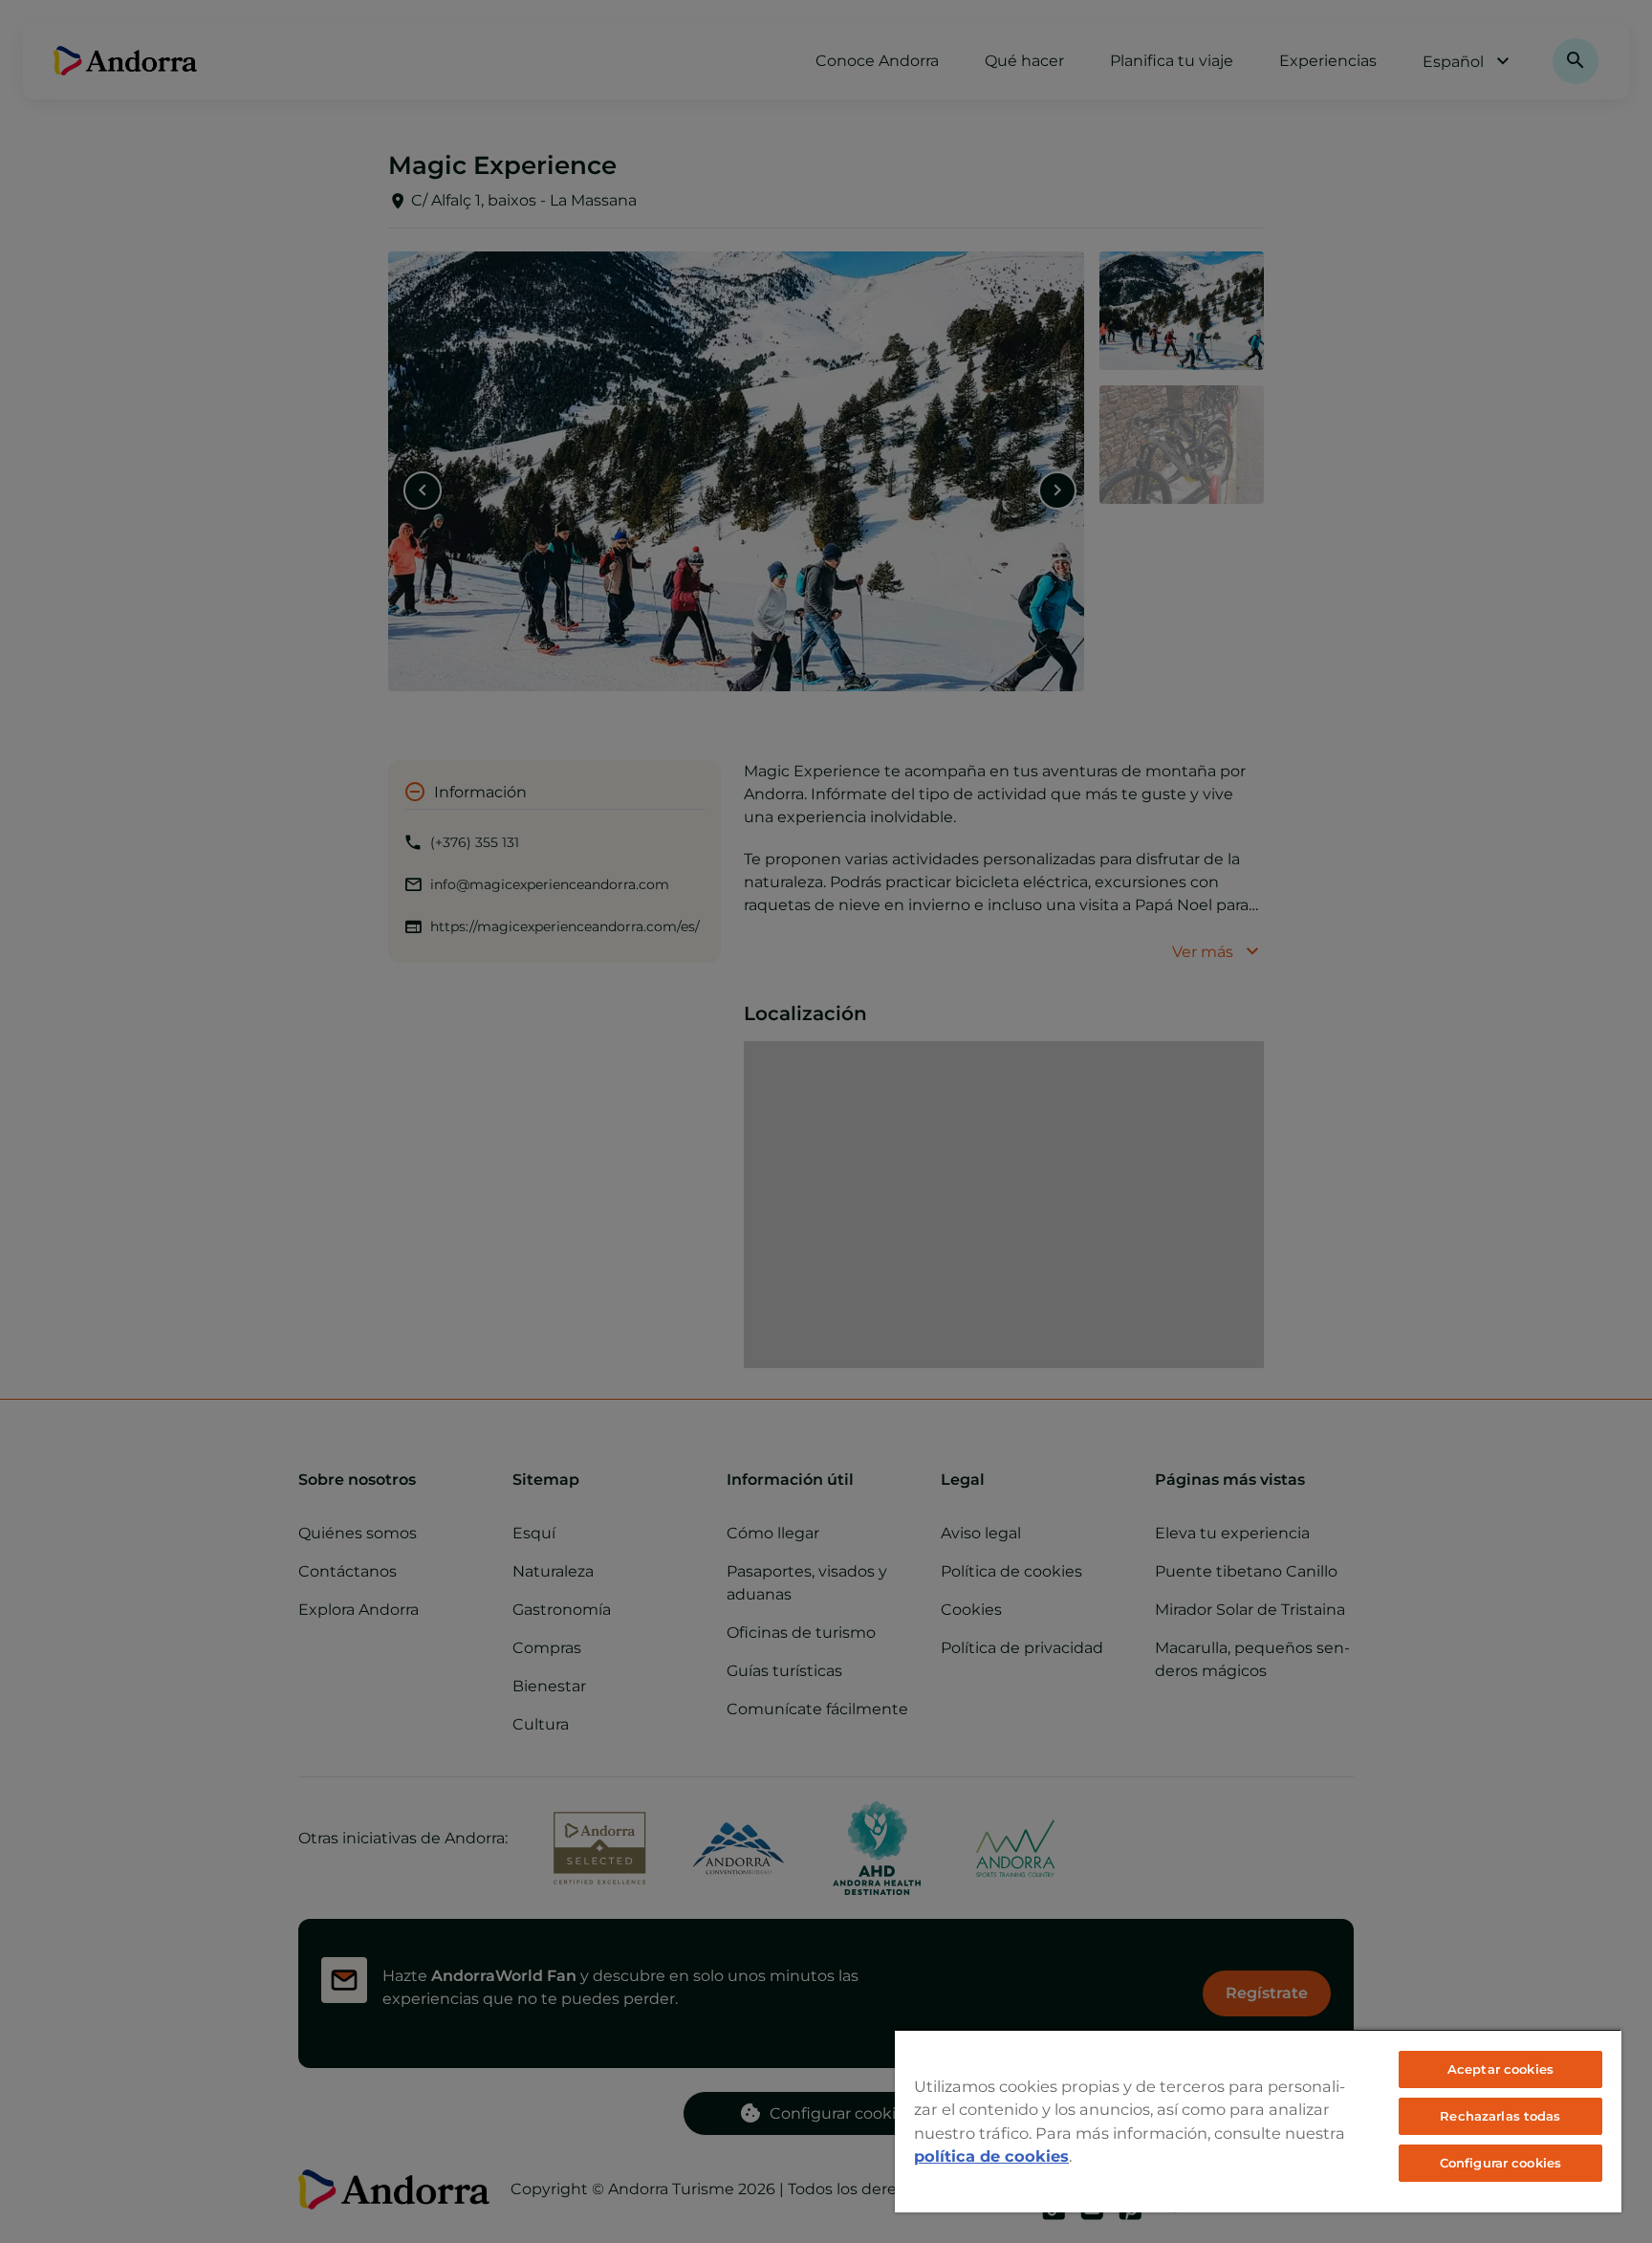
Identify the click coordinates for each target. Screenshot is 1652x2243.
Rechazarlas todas (1500, 2116)
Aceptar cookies (1500, 2069)
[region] (1258, 2121)
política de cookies (991, 2156)
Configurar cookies (1500, 2163)
